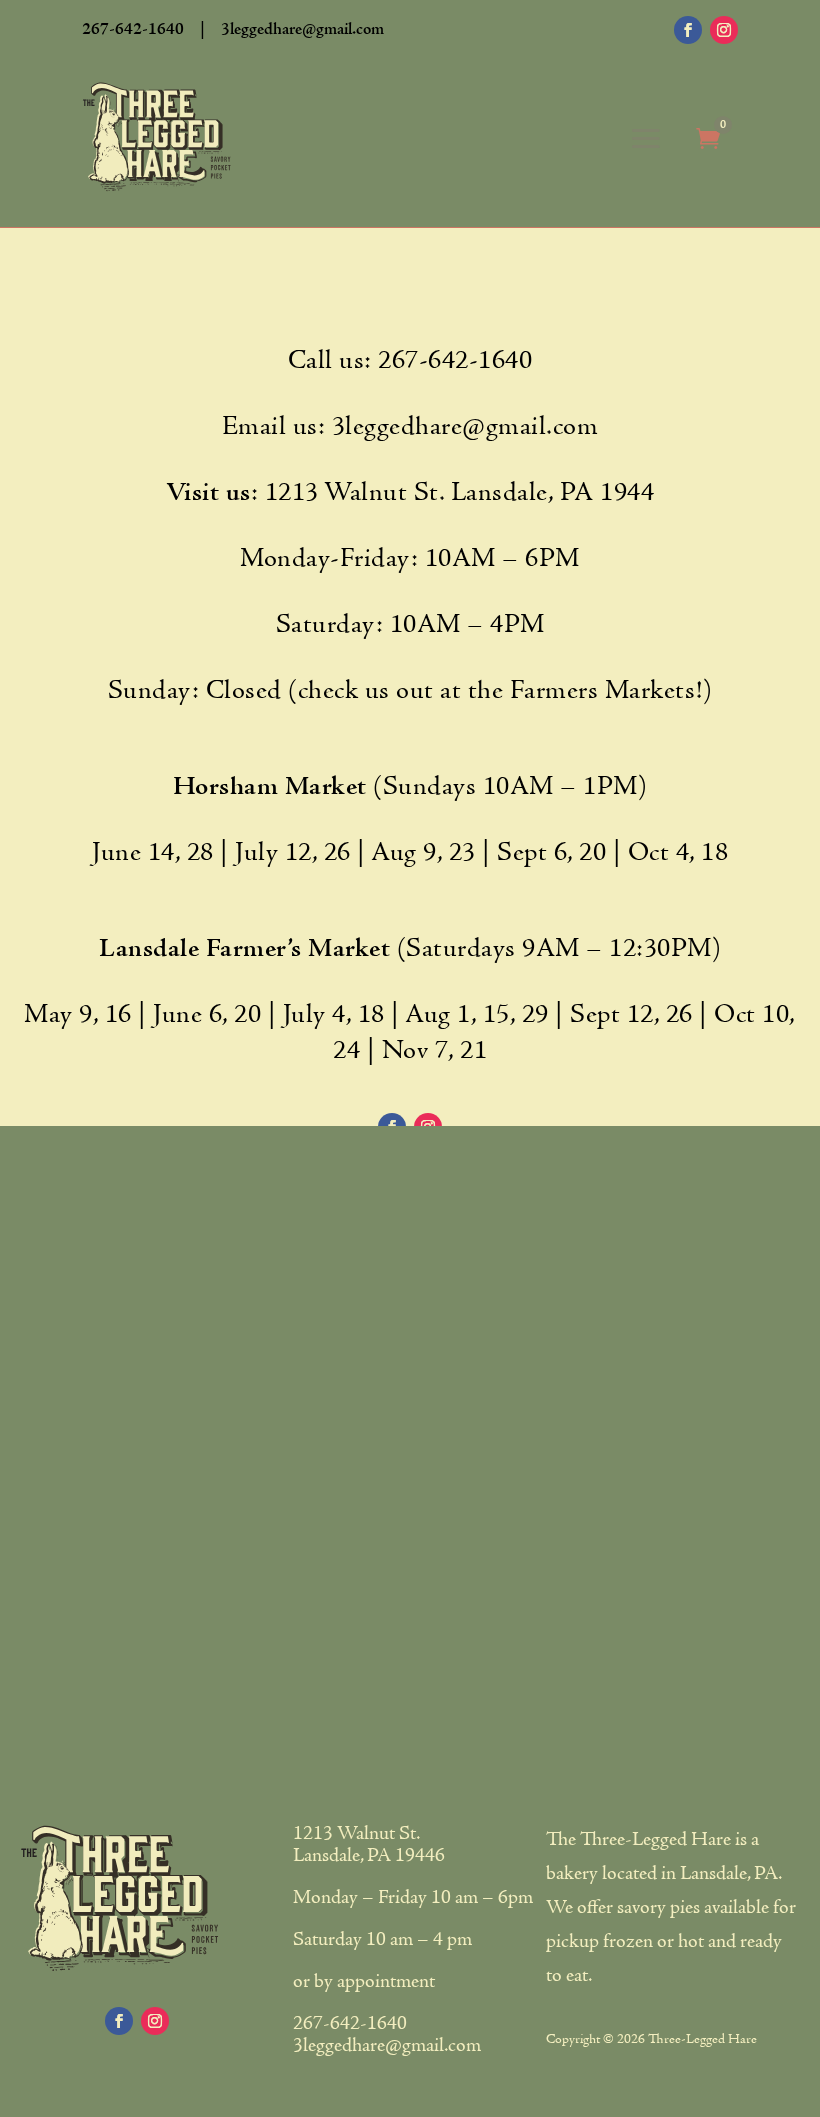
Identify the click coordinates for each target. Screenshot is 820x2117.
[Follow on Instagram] (724, 30)
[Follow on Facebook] (688, 30)
